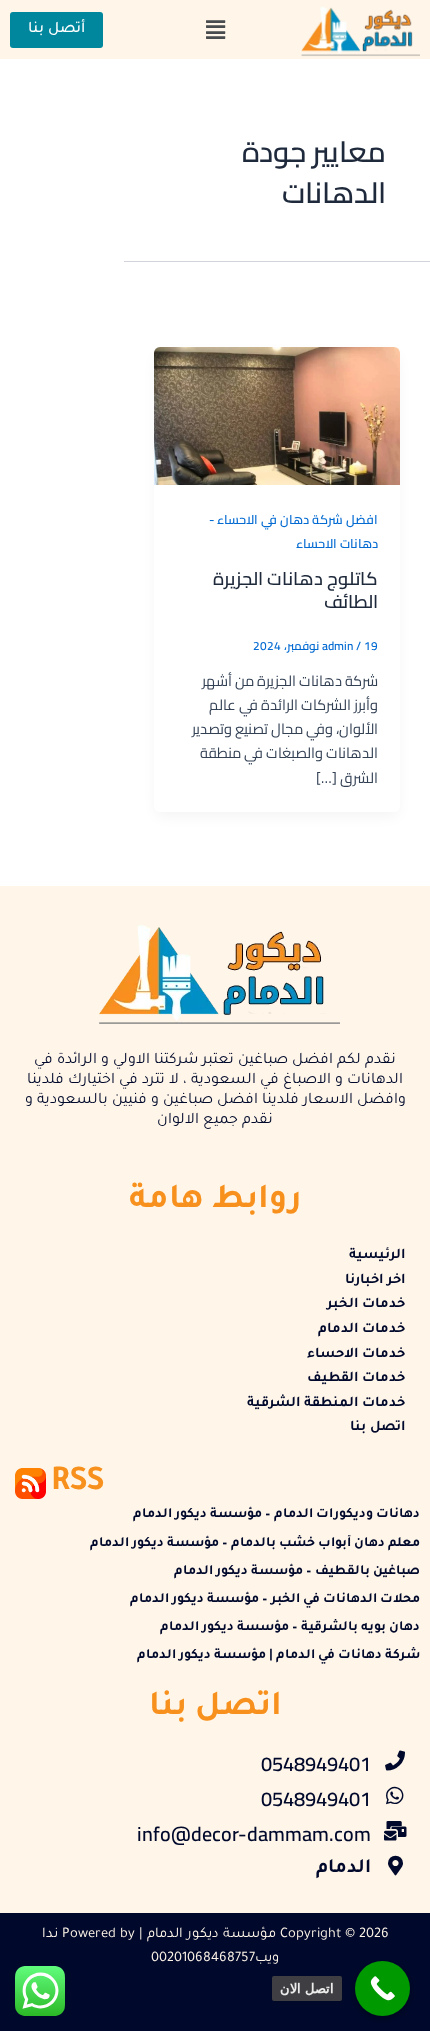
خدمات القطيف (356, 1379)
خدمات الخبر (366, 1305)
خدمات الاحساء (356, 1355)
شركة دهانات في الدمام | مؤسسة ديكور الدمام (278, 1656)
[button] (215, 29)
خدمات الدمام (361, 1330)
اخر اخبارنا (375, 1281)
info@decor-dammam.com (254, 1833)
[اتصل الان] (382, 1988)
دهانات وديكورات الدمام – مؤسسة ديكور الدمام (276, 1515)
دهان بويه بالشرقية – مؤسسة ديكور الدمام (290, 1628)
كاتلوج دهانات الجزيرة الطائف (295, 590)
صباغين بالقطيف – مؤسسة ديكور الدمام (297, 1572)
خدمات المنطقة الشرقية (326, 1404)
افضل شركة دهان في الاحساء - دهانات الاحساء (293, 531)
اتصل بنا (377, 1428)
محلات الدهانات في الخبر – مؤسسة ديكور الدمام (275, 1600)
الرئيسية (377, 1256)
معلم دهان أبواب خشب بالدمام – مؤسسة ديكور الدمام (255, 1544)
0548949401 (316, 1763)
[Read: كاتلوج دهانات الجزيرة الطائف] (277, 413)
